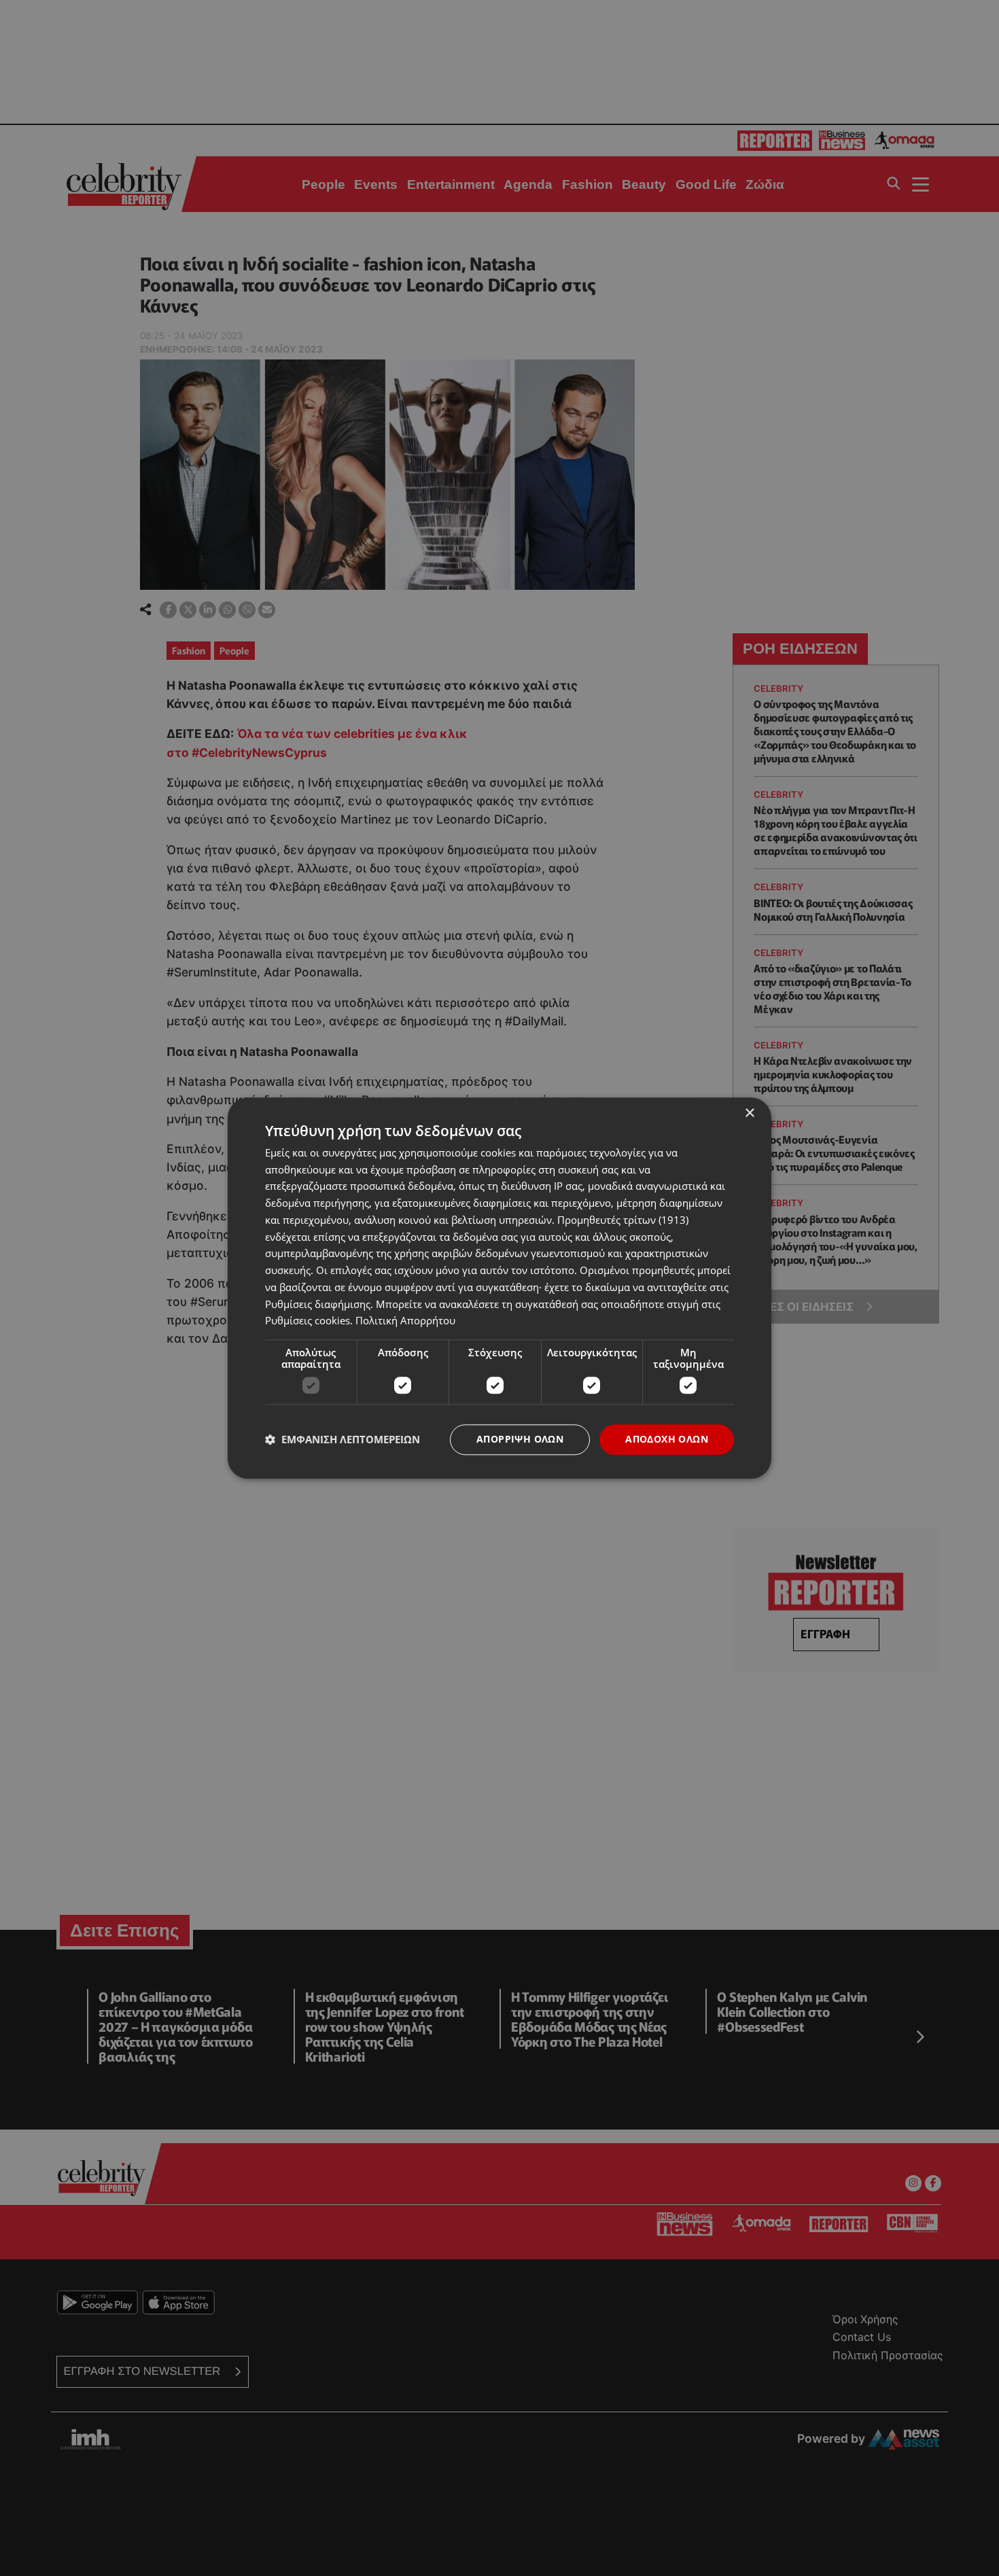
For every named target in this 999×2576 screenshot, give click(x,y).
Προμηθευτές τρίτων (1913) (623, 1220)
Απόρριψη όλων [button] (520, 1439)
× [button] (749, 1113)
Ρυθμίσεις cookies (308, 1321)
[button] (343, 1440)
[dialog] (500, 1288)
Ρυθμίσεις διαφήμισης (318, 1304)
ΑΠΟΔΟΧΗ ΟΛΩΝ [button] (667, 1439)
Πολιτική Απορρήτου (405, 1321)
